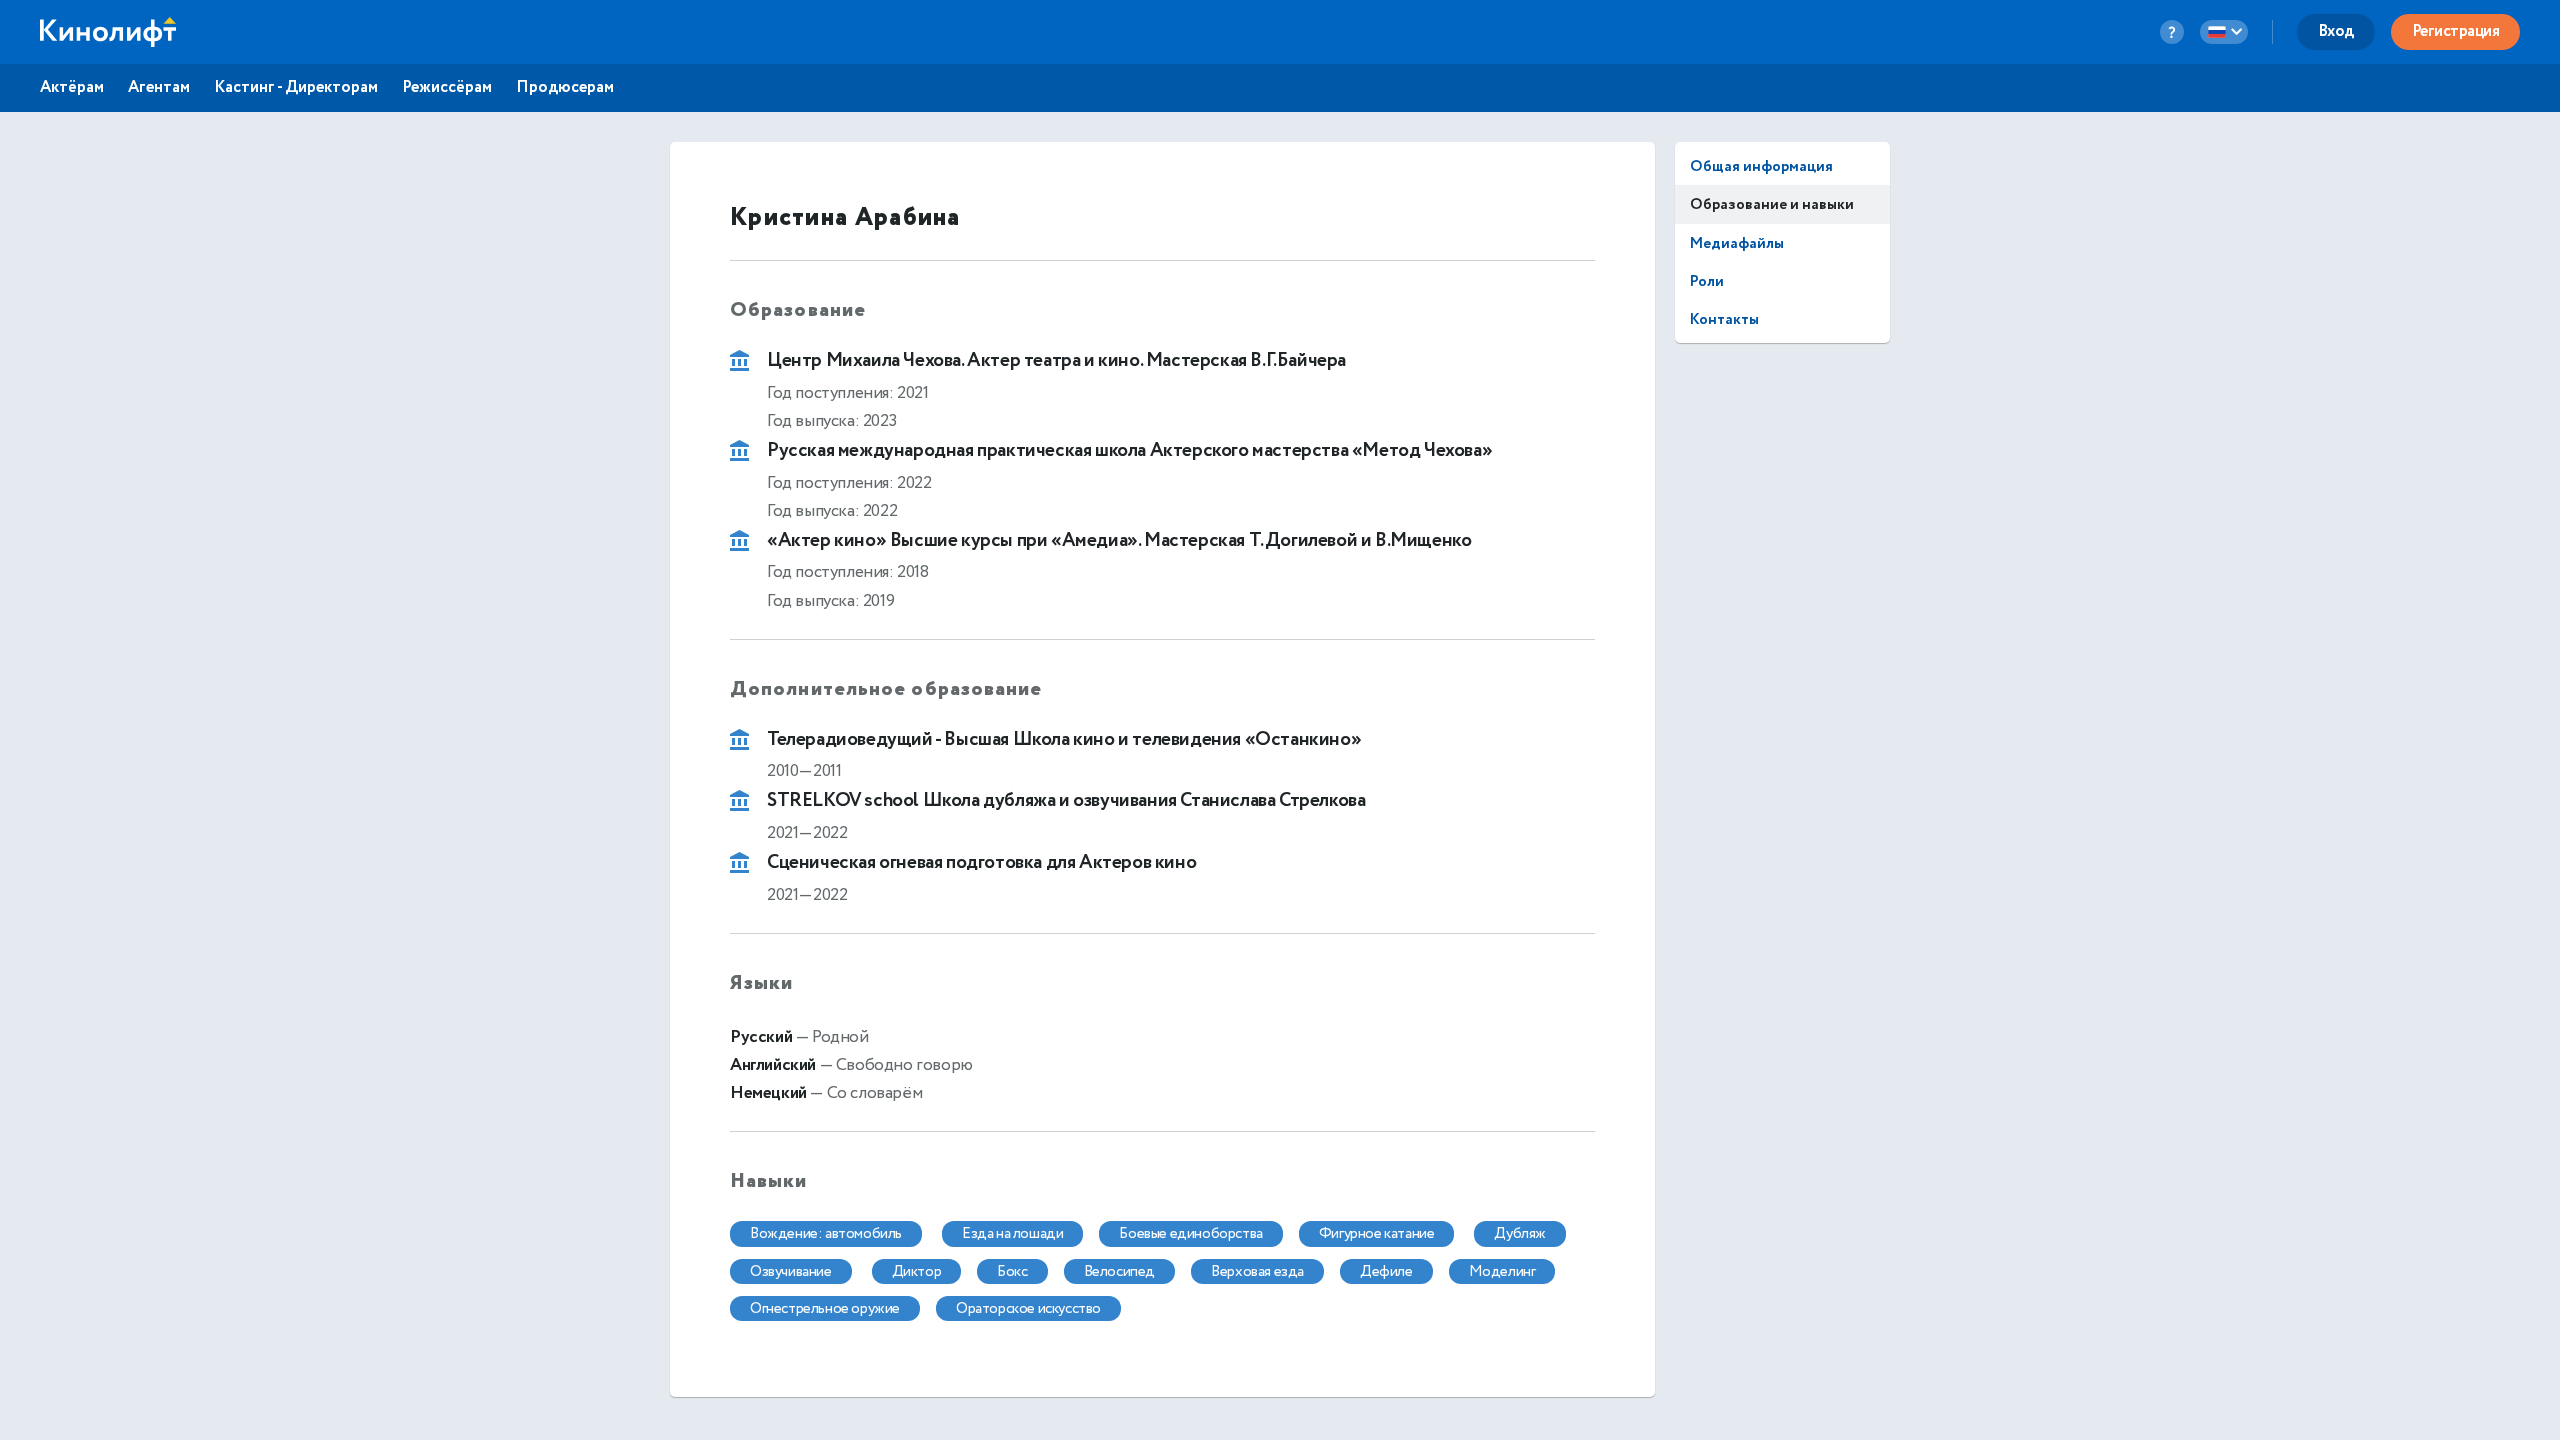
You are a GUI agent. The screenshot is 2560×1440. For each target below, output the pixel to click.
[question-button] (2172, 32)
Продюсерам (565, 88)
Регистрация (2456, 31)
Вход (2336, 31)
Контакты (1724, 319)
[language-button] (2224, 32)
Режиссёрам (447, 88)
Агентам (159, 88)
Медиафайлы (1737, 243)
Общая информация (1761, 166)
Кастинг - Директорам (296, 88)
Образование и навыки (1772, 204)
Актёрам (72, 88)
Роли (1707, 281)
